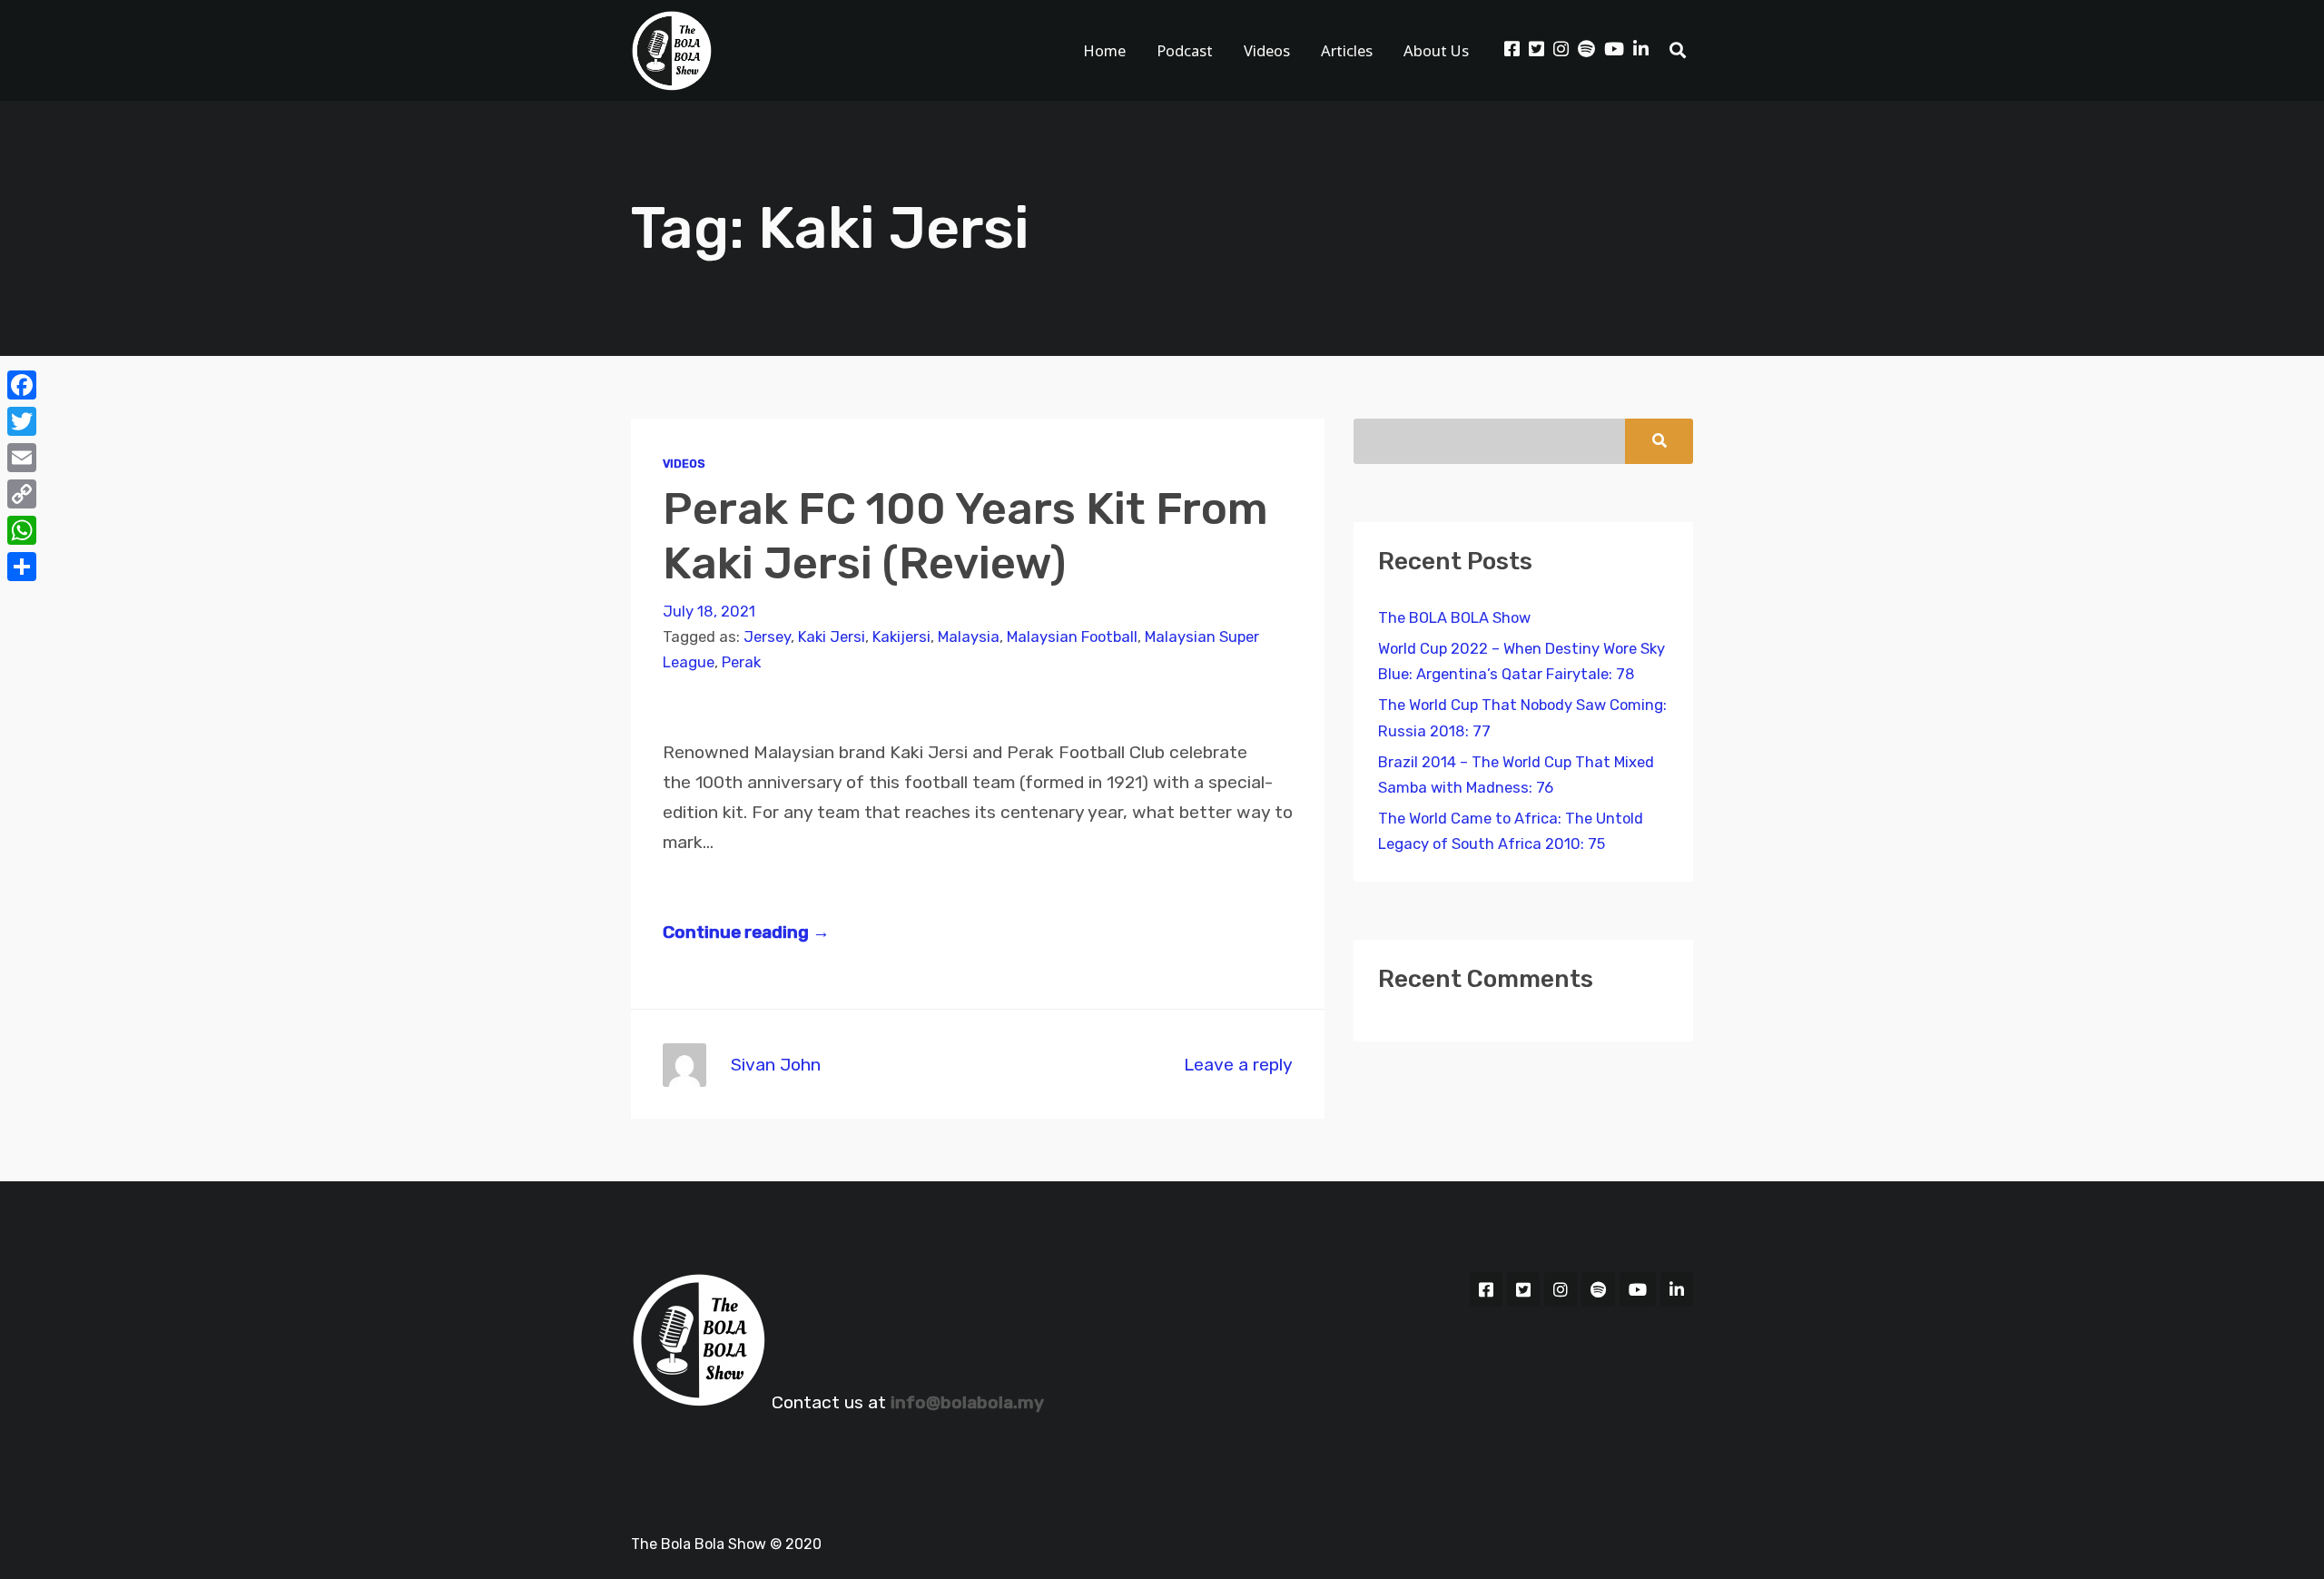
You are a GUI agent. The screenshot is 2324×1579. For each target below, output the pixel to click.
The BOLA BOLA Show (1454, 618)
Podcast (1185, 50)
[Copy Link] (22, 494)
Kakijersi (901, 637)
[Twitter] (22, 421)
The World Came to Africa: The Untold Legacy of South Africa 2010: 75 (1511, 831)
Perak (741, 662)
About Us (1436, 50)
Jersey (767, 637)
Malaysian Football (1072, 637)
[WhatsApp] (22, 530)
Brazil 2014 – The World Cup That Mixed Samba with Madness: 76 (1516, 775)
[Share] (22, 567)
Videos (1267, 50)
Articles (1347, 50)
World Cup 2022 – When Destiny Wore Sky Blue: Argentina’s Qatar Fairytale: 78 (1521, 661)
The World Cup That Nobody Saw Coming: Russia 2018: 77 (1522, 718)
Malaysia (969, 637)
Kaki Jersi (832, 637)
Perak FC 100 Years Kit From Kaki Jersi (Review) (965, 535)
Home (1104, 50)
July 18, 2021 (709, 612)
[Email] (22, 458)
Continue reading (746, 932)
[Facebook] (22, 385)
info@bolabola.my (967, 1402)
